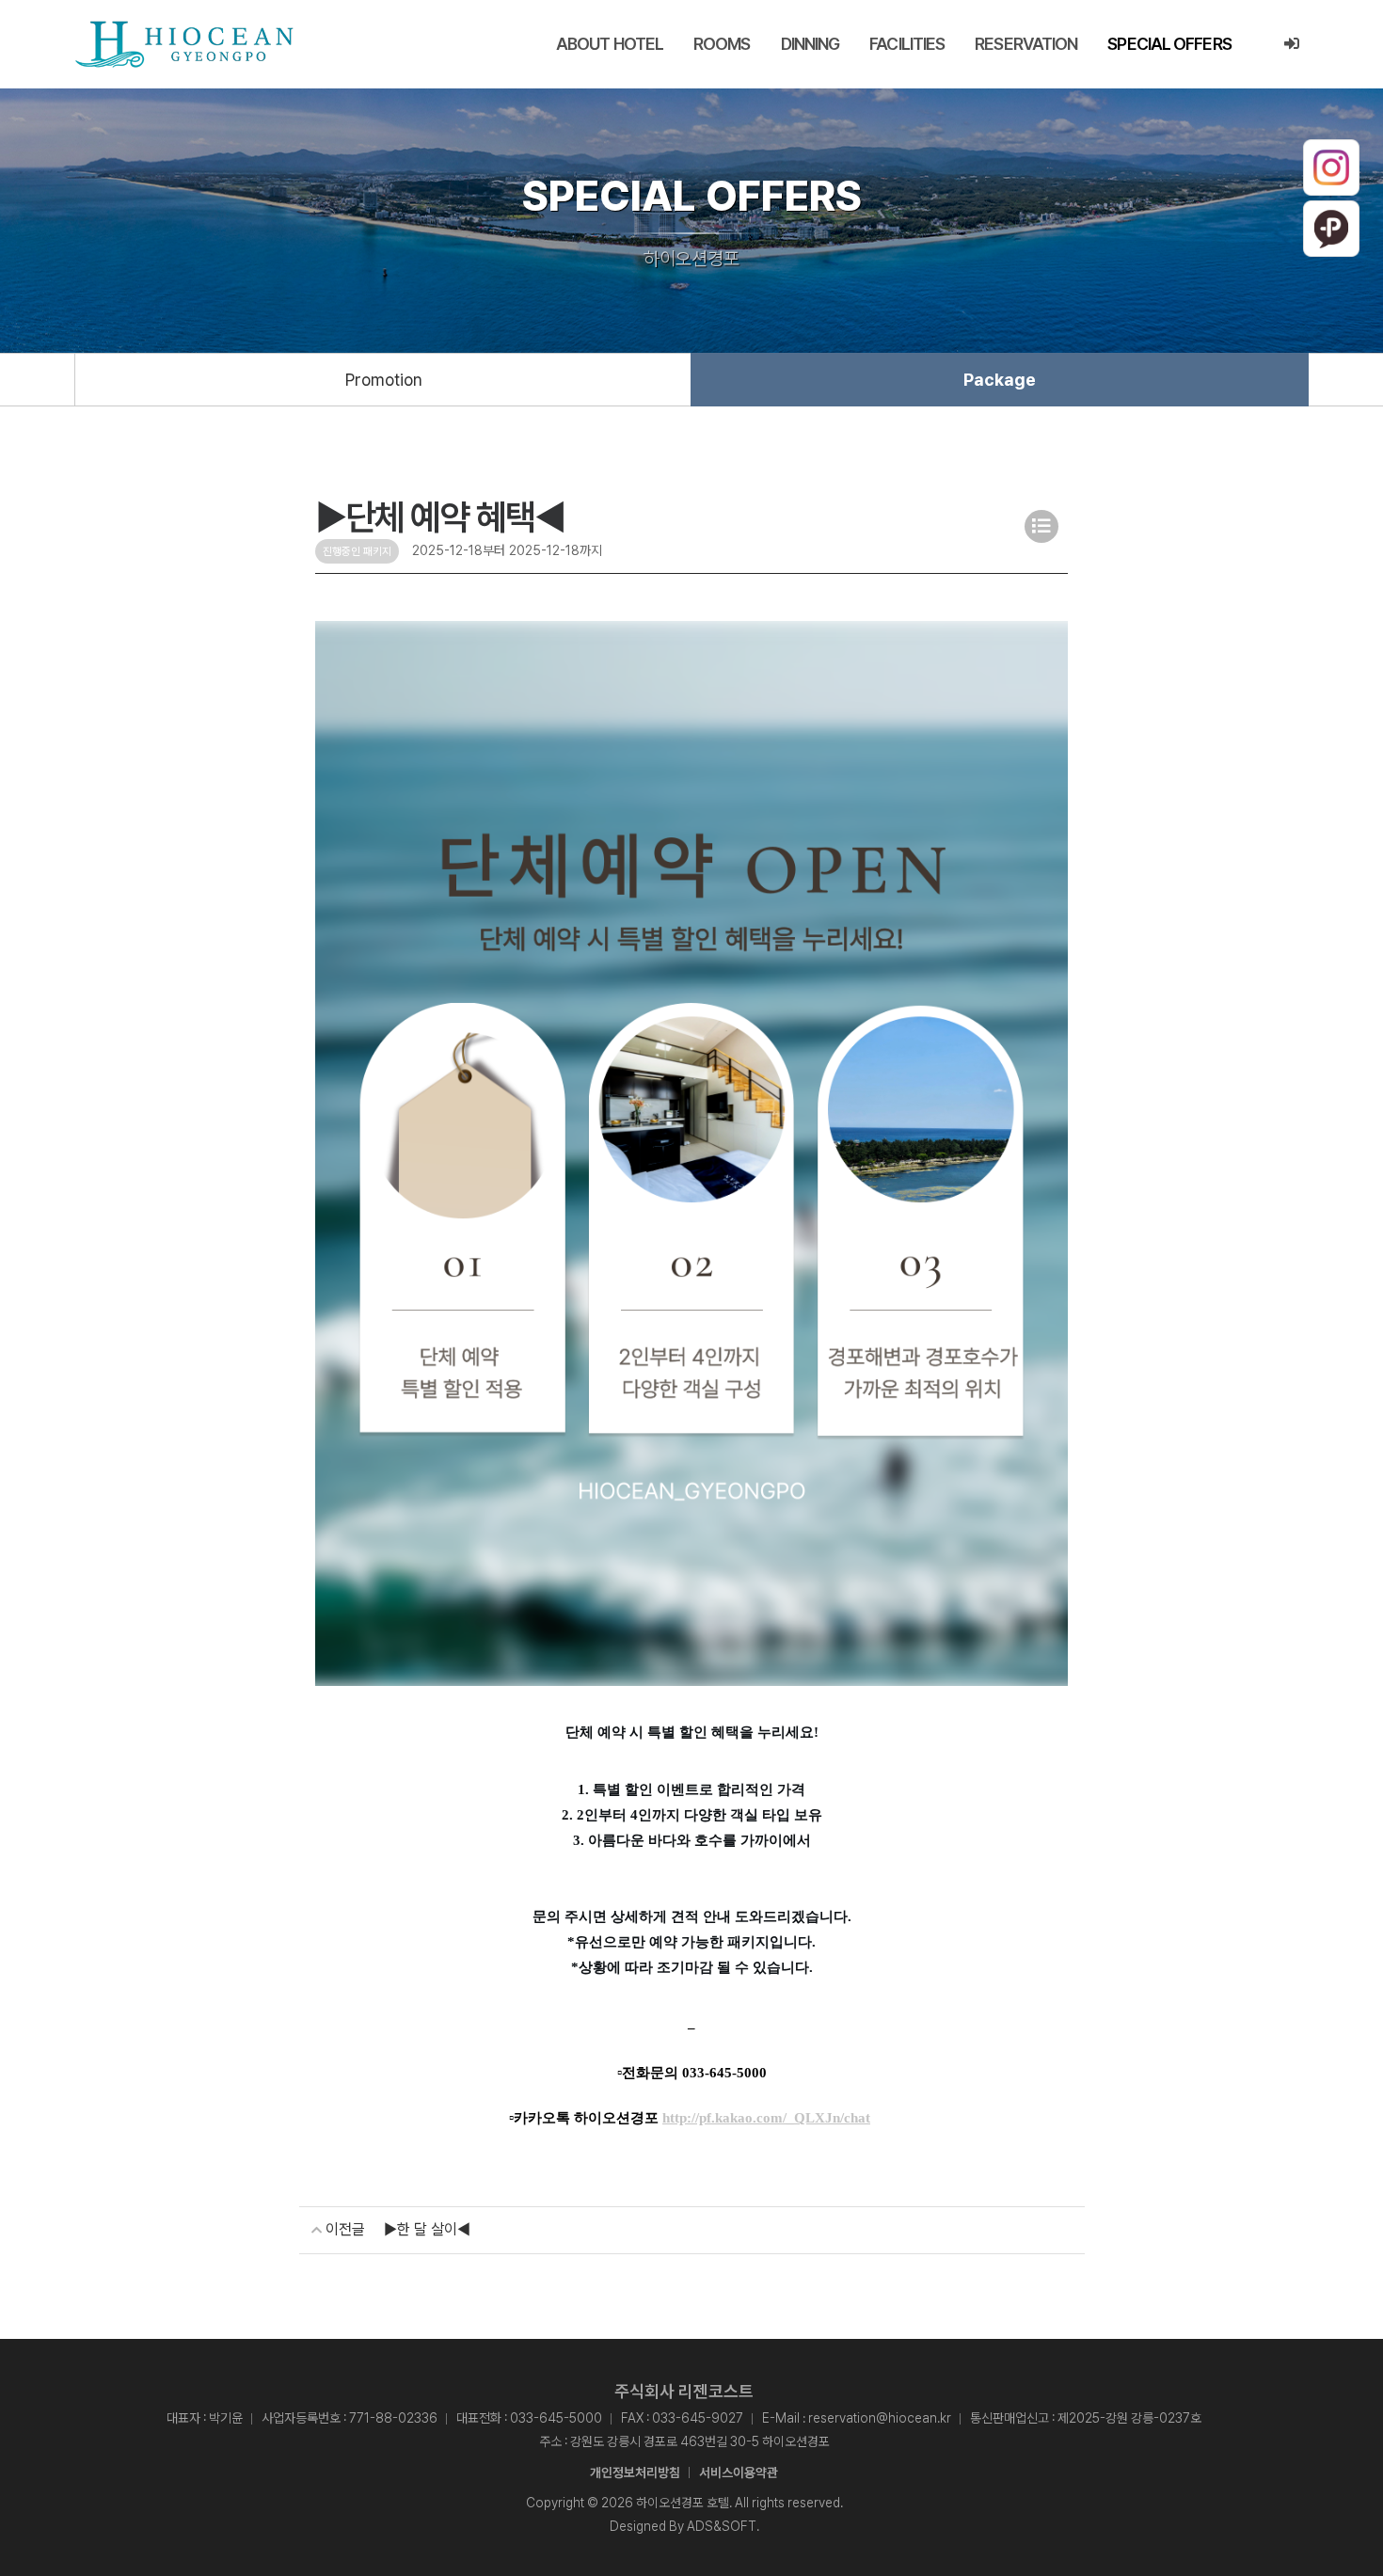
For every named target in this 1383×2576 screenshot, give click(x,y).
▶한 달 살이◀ (427, 2229)
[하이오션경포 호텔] (184, 44)
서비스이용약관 (739, 2473)
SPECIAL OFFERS (1169, 44)
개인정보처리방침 (635, 2473)
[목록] (1041, 526)
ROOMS (722, 44)
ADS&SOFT (722, 2526)
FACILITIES (907, 44)
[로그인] (1291, 44)
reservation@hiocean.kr (880, 2418)
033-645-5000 (556, 2418)
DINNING (811, 44)
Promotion (384, 380)
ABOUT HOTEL (610, 44)
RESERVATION (1026, 44)
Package (1000, 380)
